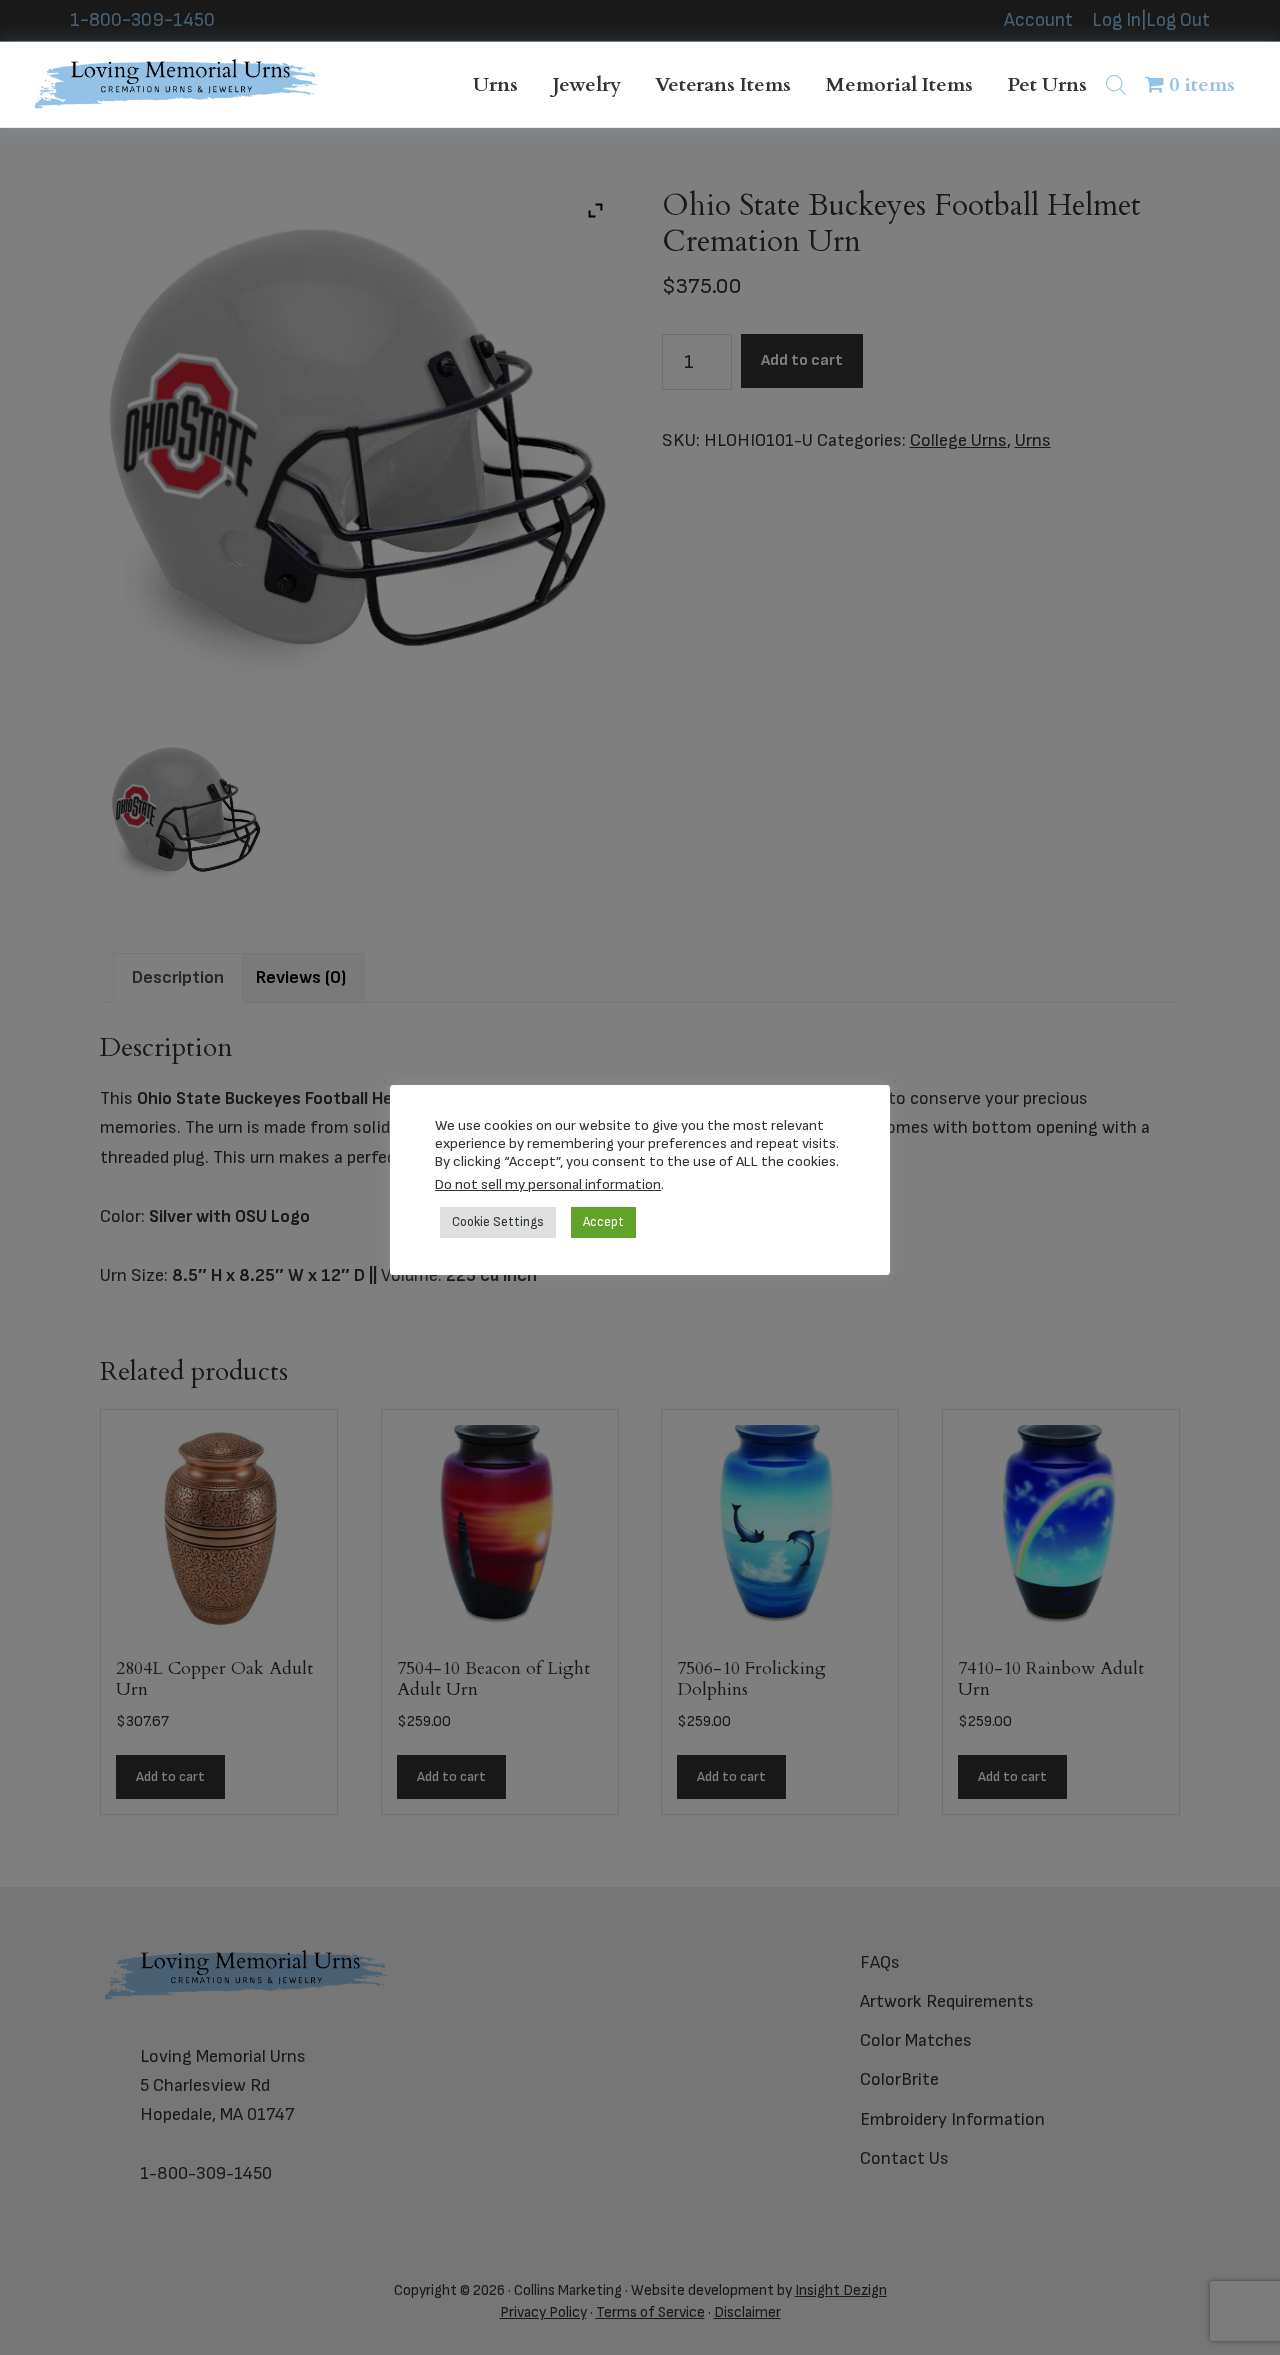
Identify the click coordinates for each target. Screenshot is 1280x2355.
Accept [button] (603, 1222)
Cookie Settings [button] (498, 1222)
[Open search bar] (1116, 84)
